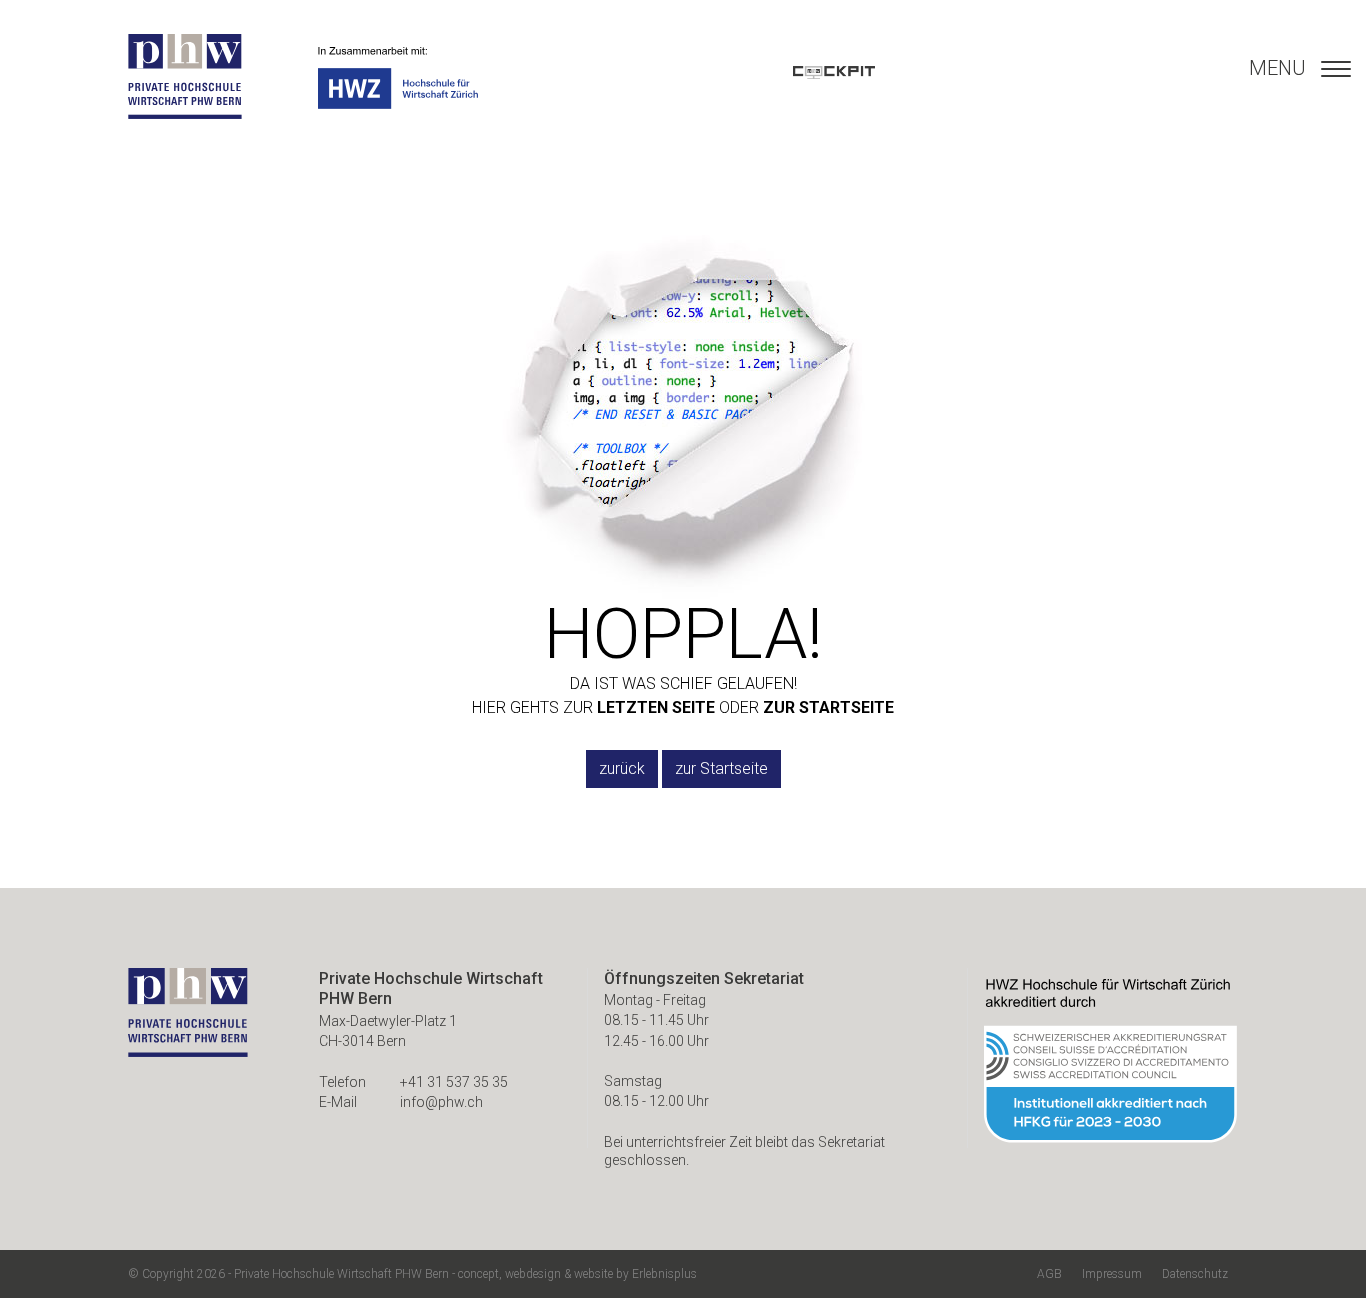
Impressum (1112, 1274)
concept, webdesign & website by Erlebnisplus (577, 1274)
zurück (622, 768)
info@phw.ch (441, 1102)
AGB (1049, 1274)
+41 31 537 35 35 (454, 1082)
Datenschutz (1195, 1274)
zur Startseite (721, 768)
